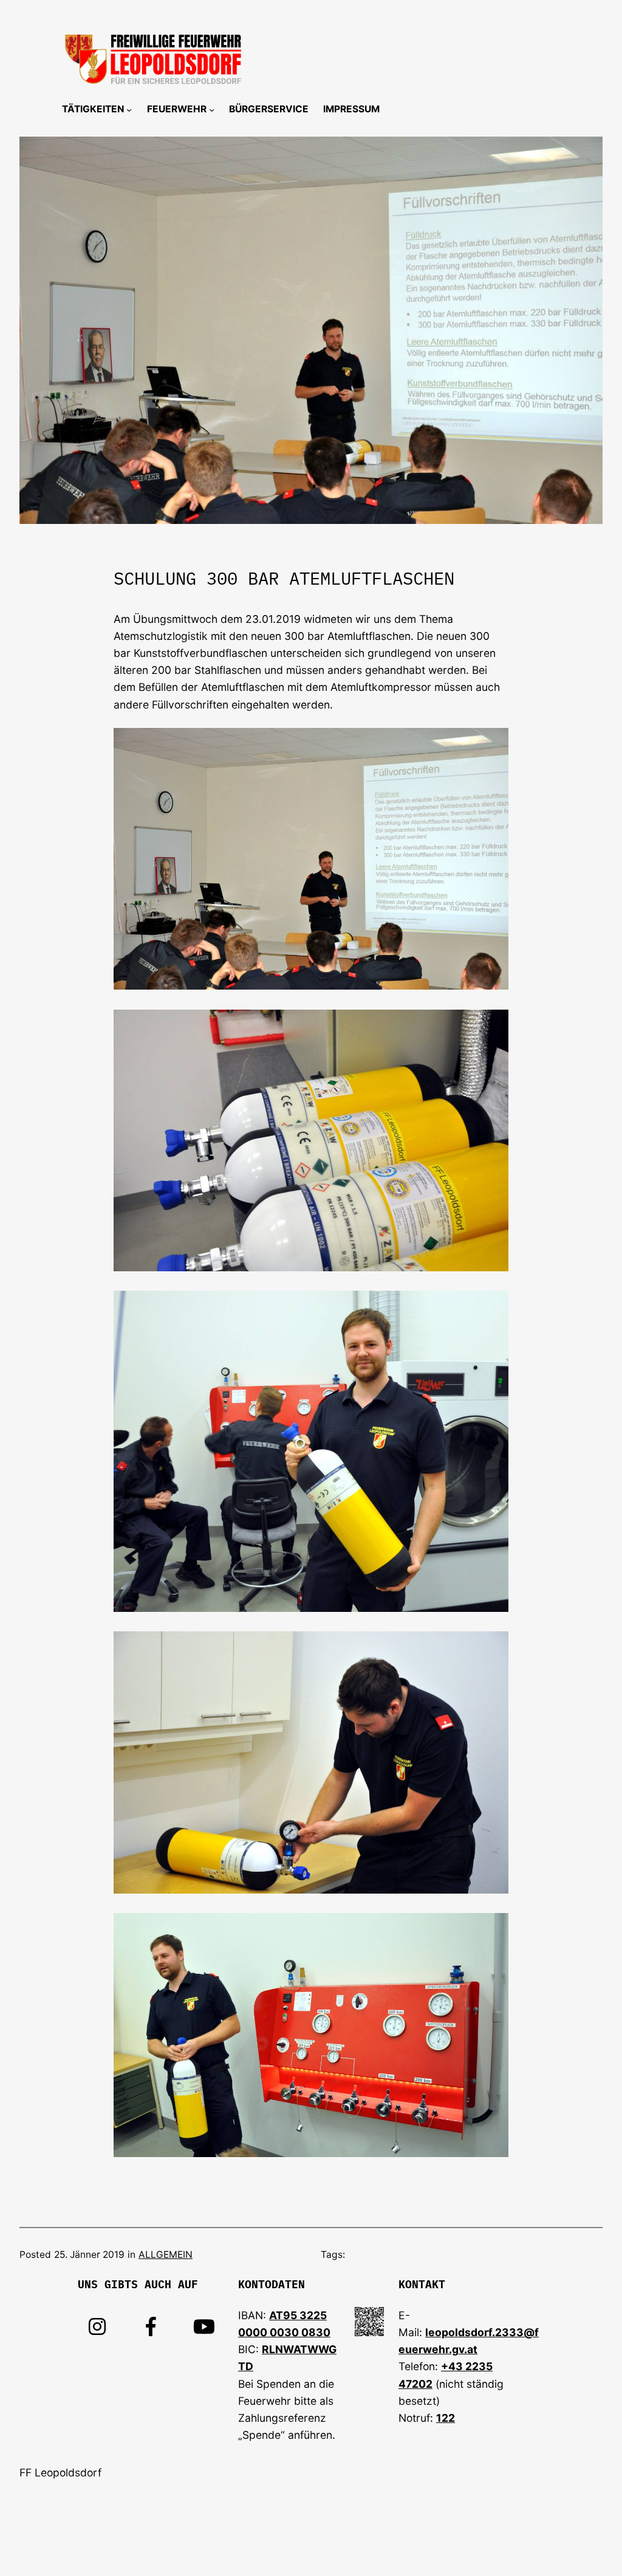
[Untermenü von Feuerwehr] (212, 110)
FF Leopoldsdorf (60, 2472)
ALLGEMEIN (166, 2255)
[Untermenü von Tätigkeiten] (129, 110)
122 (446, 2418)
